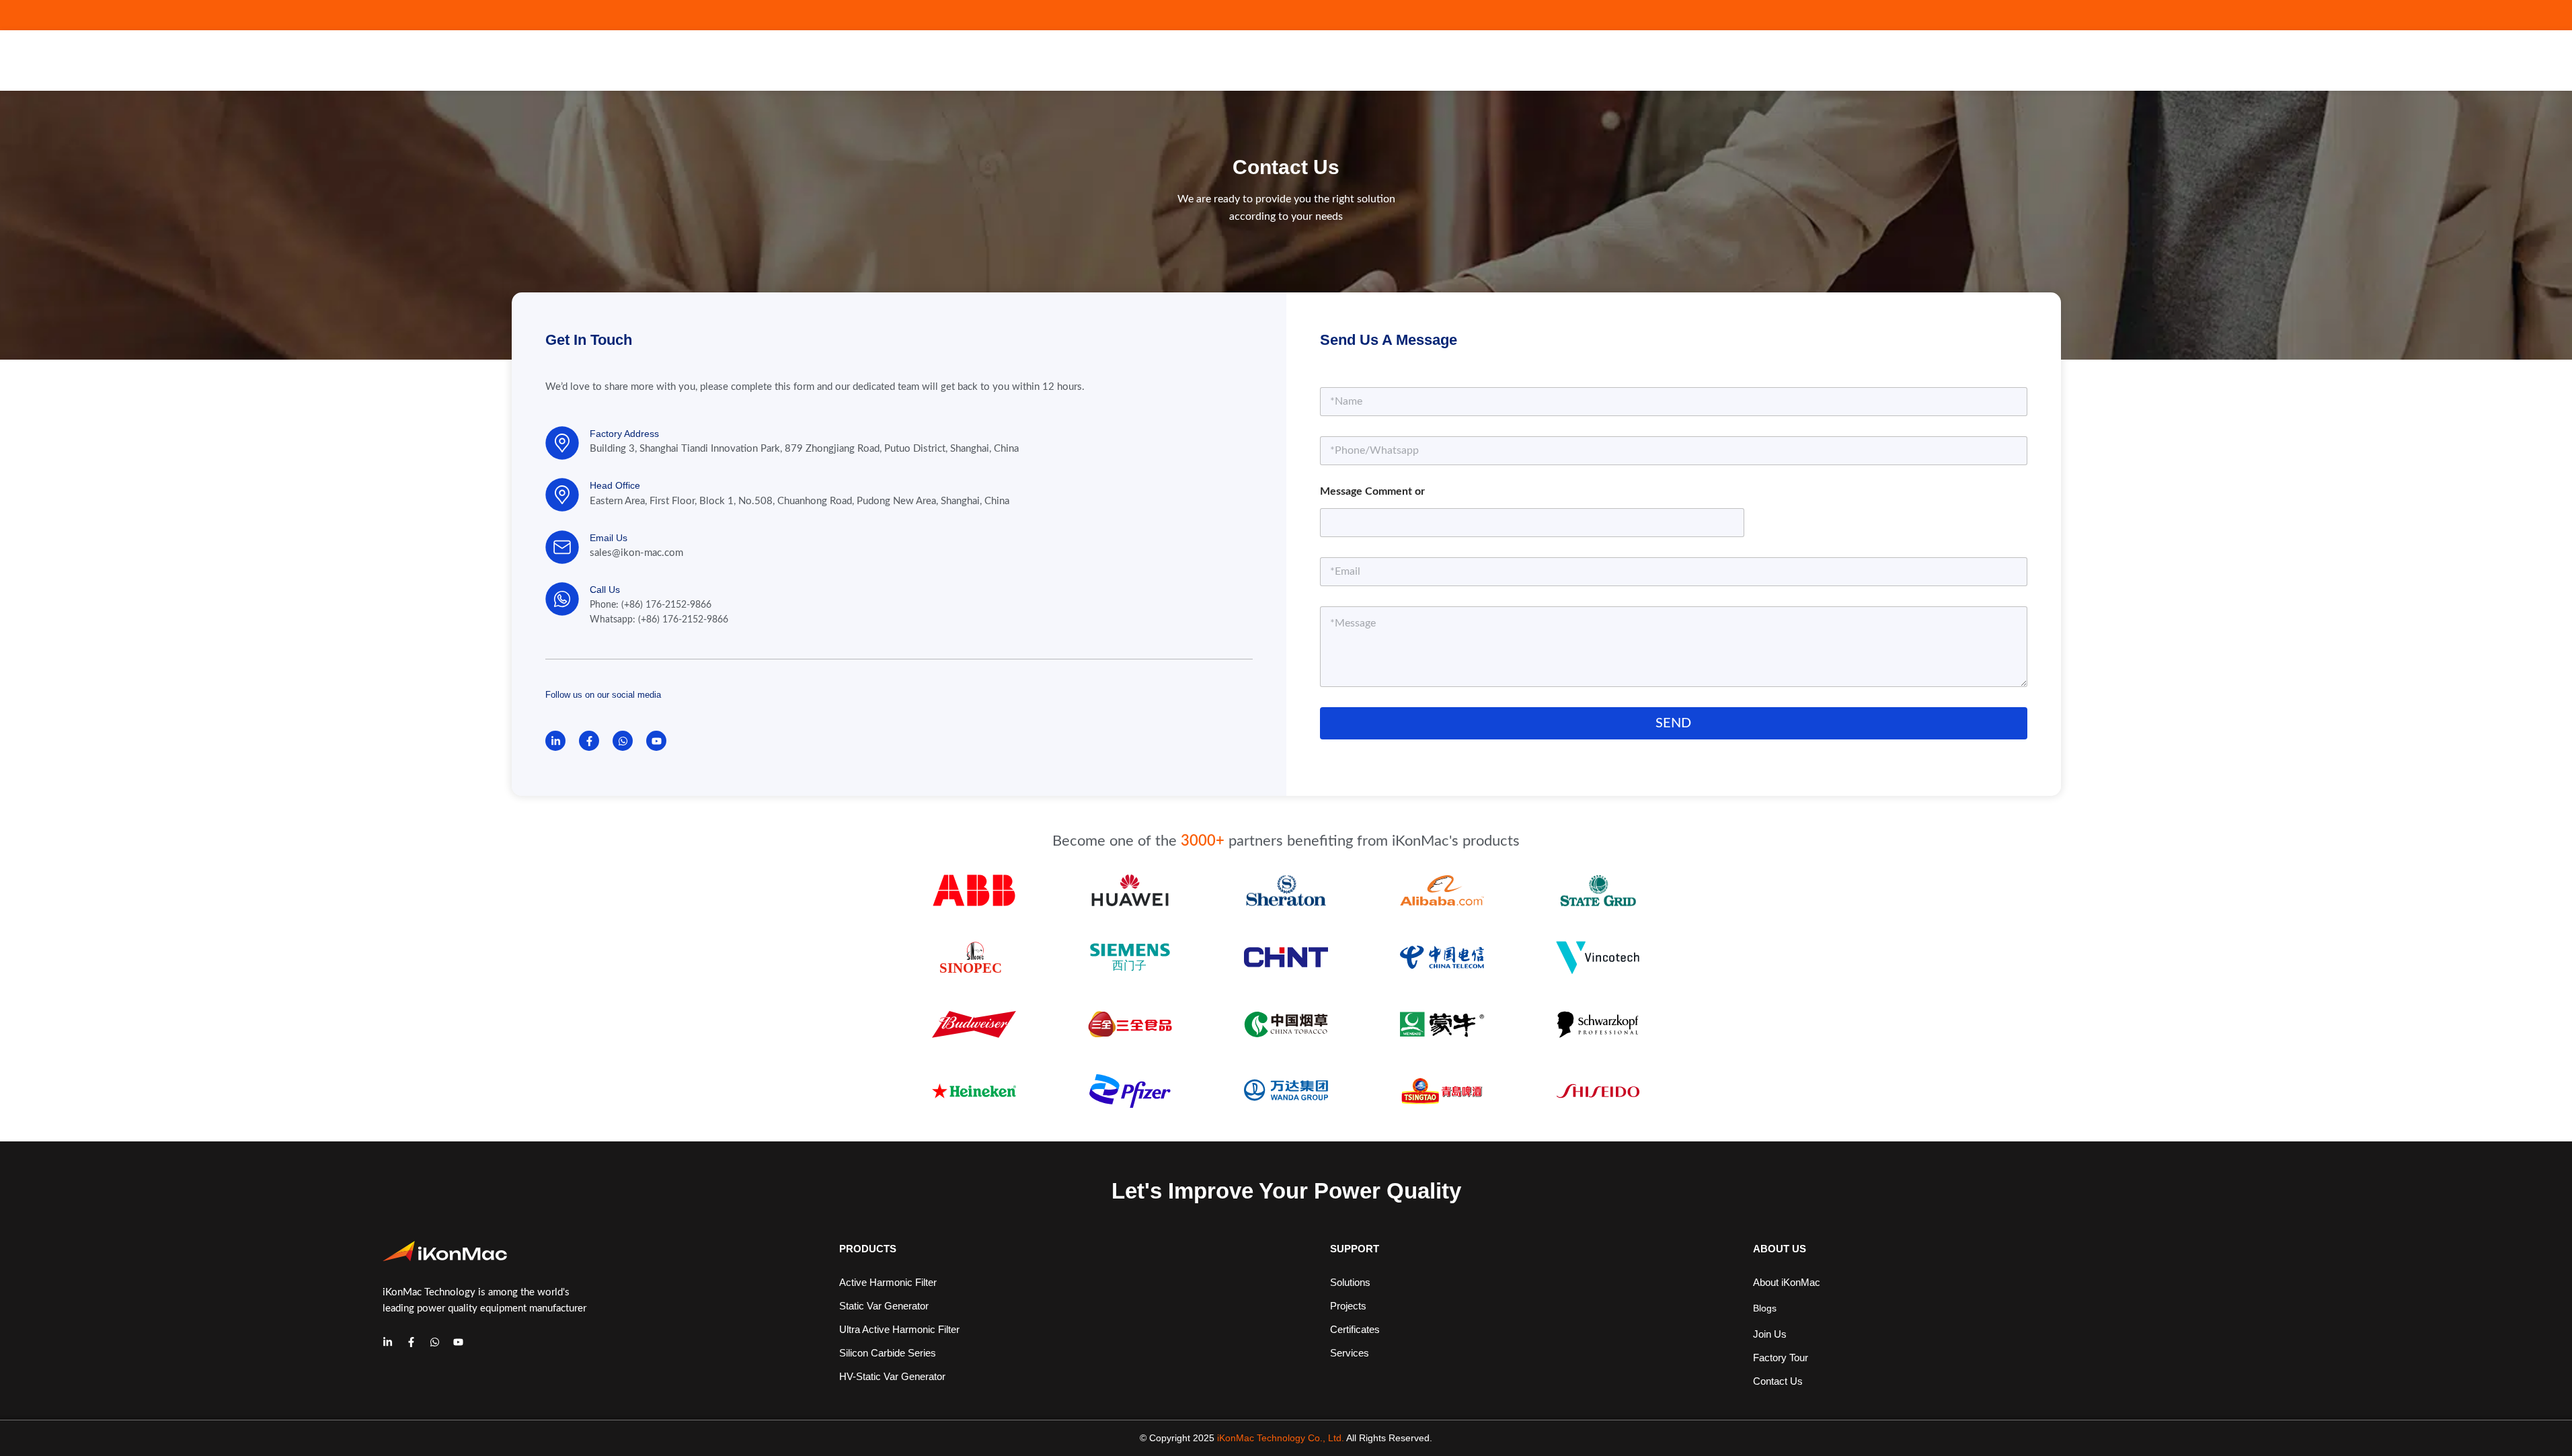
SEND (1673, 723)
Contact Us (1778, 1381)
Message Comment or (1372, 491)
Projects (1348, 1306)
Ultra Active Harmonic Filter (899, 1329)
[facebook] (411, 1342)
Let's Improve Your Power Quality (1286, 1191)
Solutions (1350, 1282)
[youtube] (458, 1342)
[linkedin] (388, 1342)
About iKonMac (1787, 1282)
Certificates (1355, 1329)
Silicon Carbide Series (888, 1353)
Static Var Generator (884, 1306)
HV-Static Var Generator (892, 1376)
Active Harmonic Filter (888, 1282)
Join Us (1770, 1334)
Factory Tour (1781, 1358)
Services (1350, 1353)
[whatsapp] (435, 1342)
